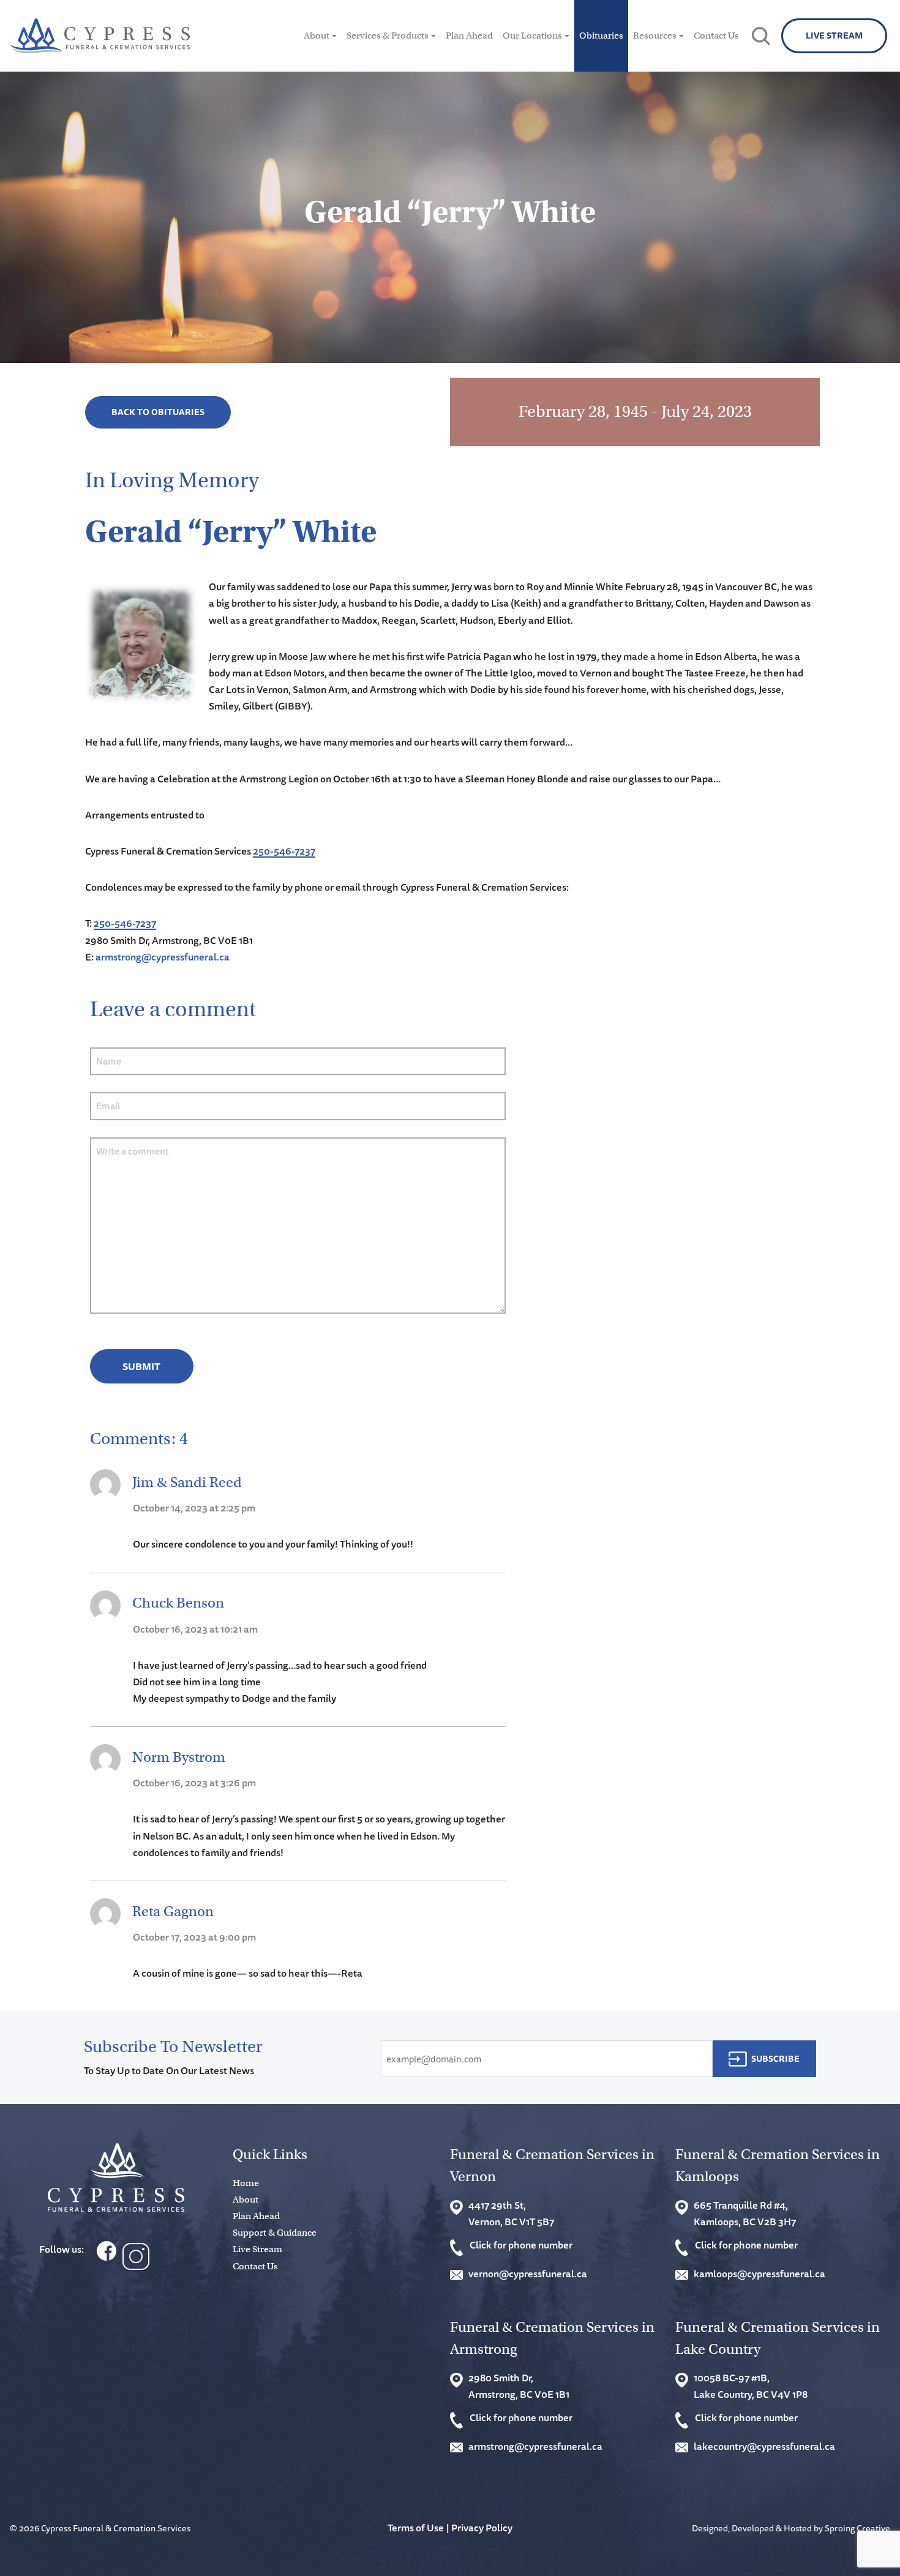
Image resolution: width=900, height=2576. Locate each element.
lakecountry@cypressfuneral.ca (764, 2446)
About (317, 36)
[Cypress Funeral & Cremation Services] (116, 2178)
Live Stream (834, 36)
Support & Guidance (275, 2233)
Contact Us (716, 36)
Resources (655, 36)
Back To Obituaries (158, 412)
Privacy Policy (482, 2528)
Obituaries (601, 36)
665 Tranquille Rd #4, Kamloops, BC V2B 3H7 (745, 2213)
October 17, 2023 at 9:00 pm (194, 1937)
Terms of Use (416, 2528)
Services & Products (388, 36)
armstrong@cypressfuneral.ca (163, 957)
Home (246, 2183)
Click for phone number (521, 2245)
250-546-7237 (284, 851)
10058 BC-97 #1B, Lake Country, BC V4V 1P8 (751, 2386)
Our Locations (532, 36)
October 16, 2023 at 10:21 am (195, 1629)
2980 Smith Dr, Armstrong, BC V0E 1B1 (519, 2386)
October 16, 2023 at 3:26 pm (194, 1783)
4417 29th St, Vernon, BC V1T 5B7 (511, 2213)
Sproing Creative (857, 2528)
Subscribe (775, 2059)
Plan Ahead (469, 36)
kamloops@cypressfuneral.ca (759, 2274)
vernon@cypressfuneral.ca (528, 2274)
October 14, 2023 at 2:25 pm (194, 1508)
